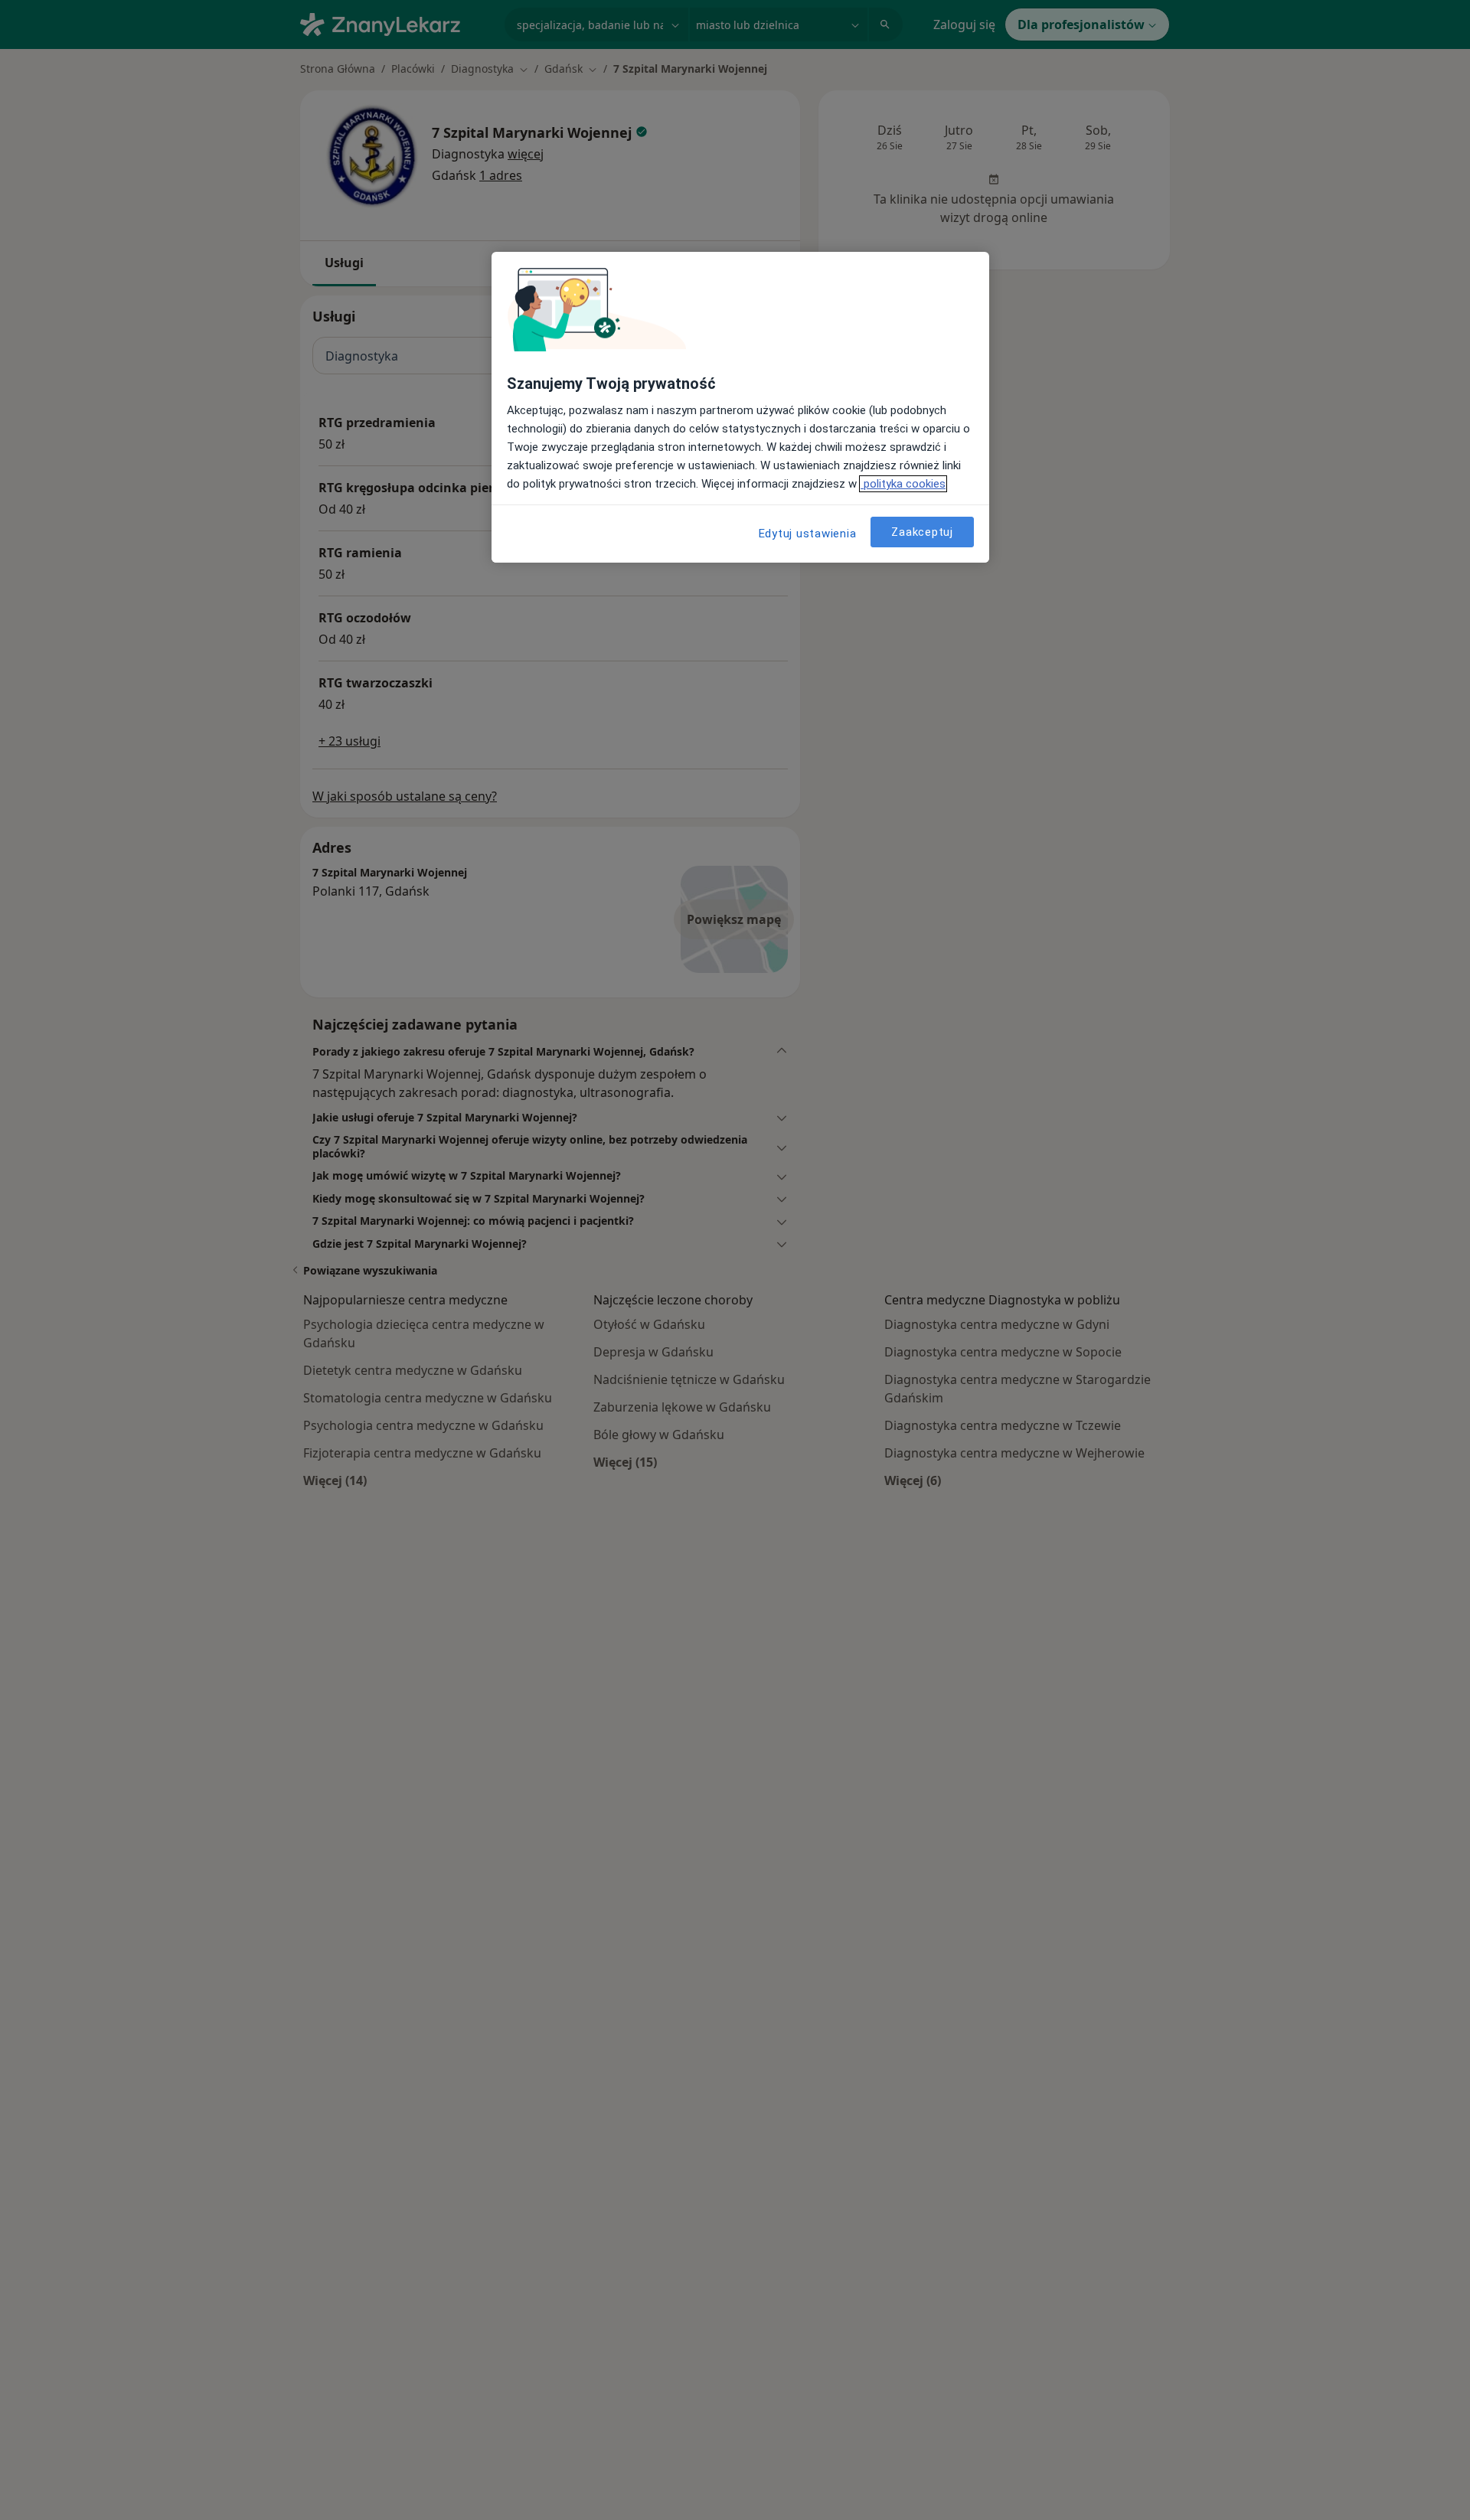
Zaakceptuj (922, 532)
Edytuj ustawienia (808, 534)
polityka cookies (903, 484)
